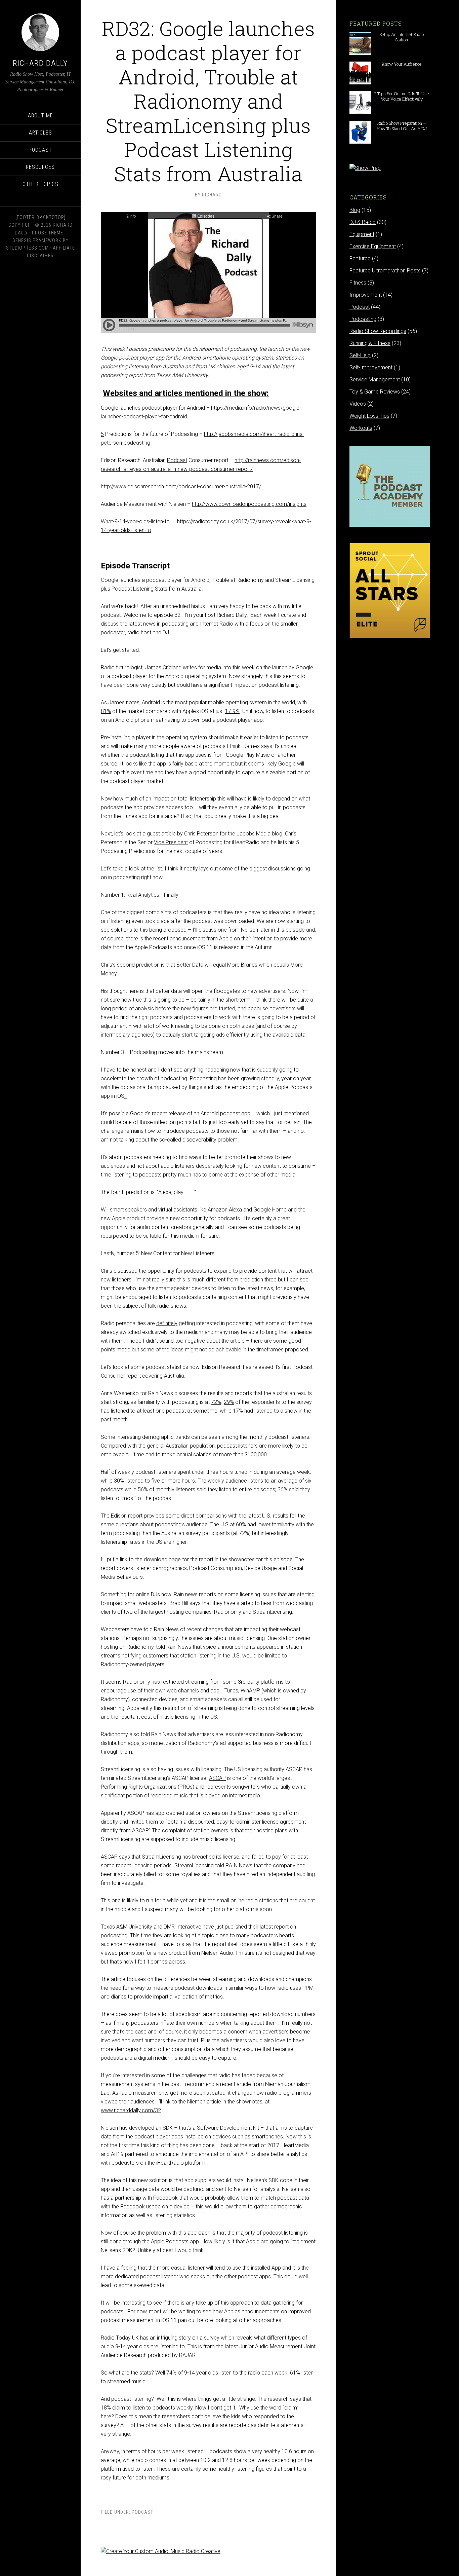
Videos (358, 404)
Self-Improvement (371, 367)
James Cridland (163, 667)
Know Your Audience (402, 64)
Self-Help (360, 355)
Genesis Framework (37, 240)
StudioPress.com (27, 248)
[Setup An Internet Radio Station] (360, 52)
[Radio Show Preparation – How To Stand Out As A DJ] (360, 140)
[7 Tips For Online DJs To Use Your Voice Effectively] (360, 111)
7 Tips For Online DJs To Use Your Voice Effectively (402, 96)
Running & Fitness (370, 343)
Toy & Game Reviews (375, 392)
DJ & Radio (363, 222)
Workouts (361, 428)
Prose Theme (48, 233)
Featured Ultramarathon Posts (385, 271)
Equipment (362, 234)
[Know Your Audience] (360, 81)
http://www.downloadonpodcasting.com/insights (249, 504)
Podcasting (363, 319)
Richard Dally (40, 63)
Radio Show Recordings (378, 331)
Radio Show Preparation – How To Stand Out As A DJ (402, 126)
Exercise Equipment (373, 246)
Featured (360, 258)
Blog (355, 210)
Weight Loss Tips (369, 416)
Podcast (142, 2512)
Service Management (375, 380)
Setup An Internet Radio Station (402, 37)
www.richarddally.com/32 (131, 2110)
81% (106, 711)
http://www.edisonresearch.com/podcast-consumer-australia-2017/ (181, 487)
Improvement (366, 295)
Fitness (358, 283)
